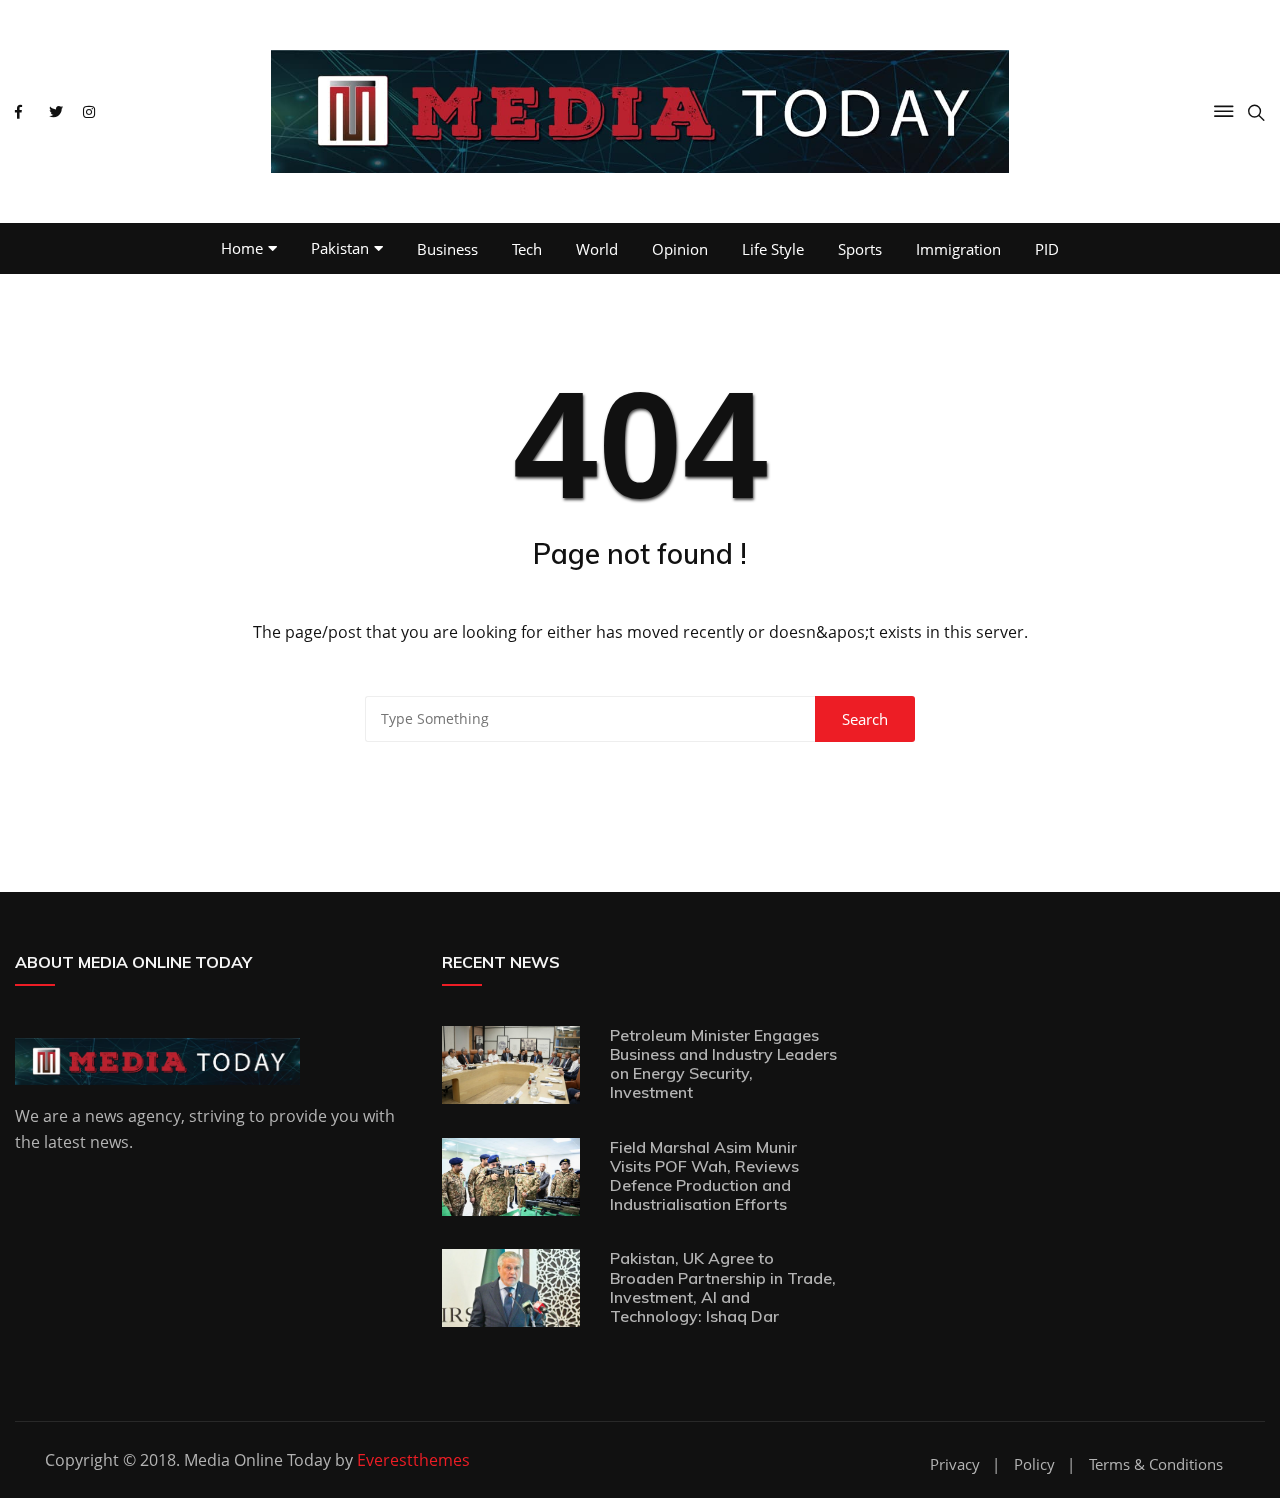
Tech (527, 249)
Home (242, 248)
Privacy (955, 1464)
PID (1047, 249)
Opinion (680, 249)
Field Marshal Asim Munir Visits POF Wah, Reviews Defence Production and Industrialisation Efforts (704, 1176)
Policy (1034, 1464)
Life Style (773, 249)
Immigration (958, 249)
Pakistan (340, 248)
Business (447, 249)
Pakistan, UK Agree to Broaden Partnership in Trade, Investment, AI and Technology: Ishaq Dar (723, 1287)
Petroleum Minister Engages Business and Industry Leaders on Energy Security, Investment (723, 1064)
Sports (860, 249)
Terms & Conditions (1156, 1464)
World (597, 249)
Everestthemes (413, 1460)
